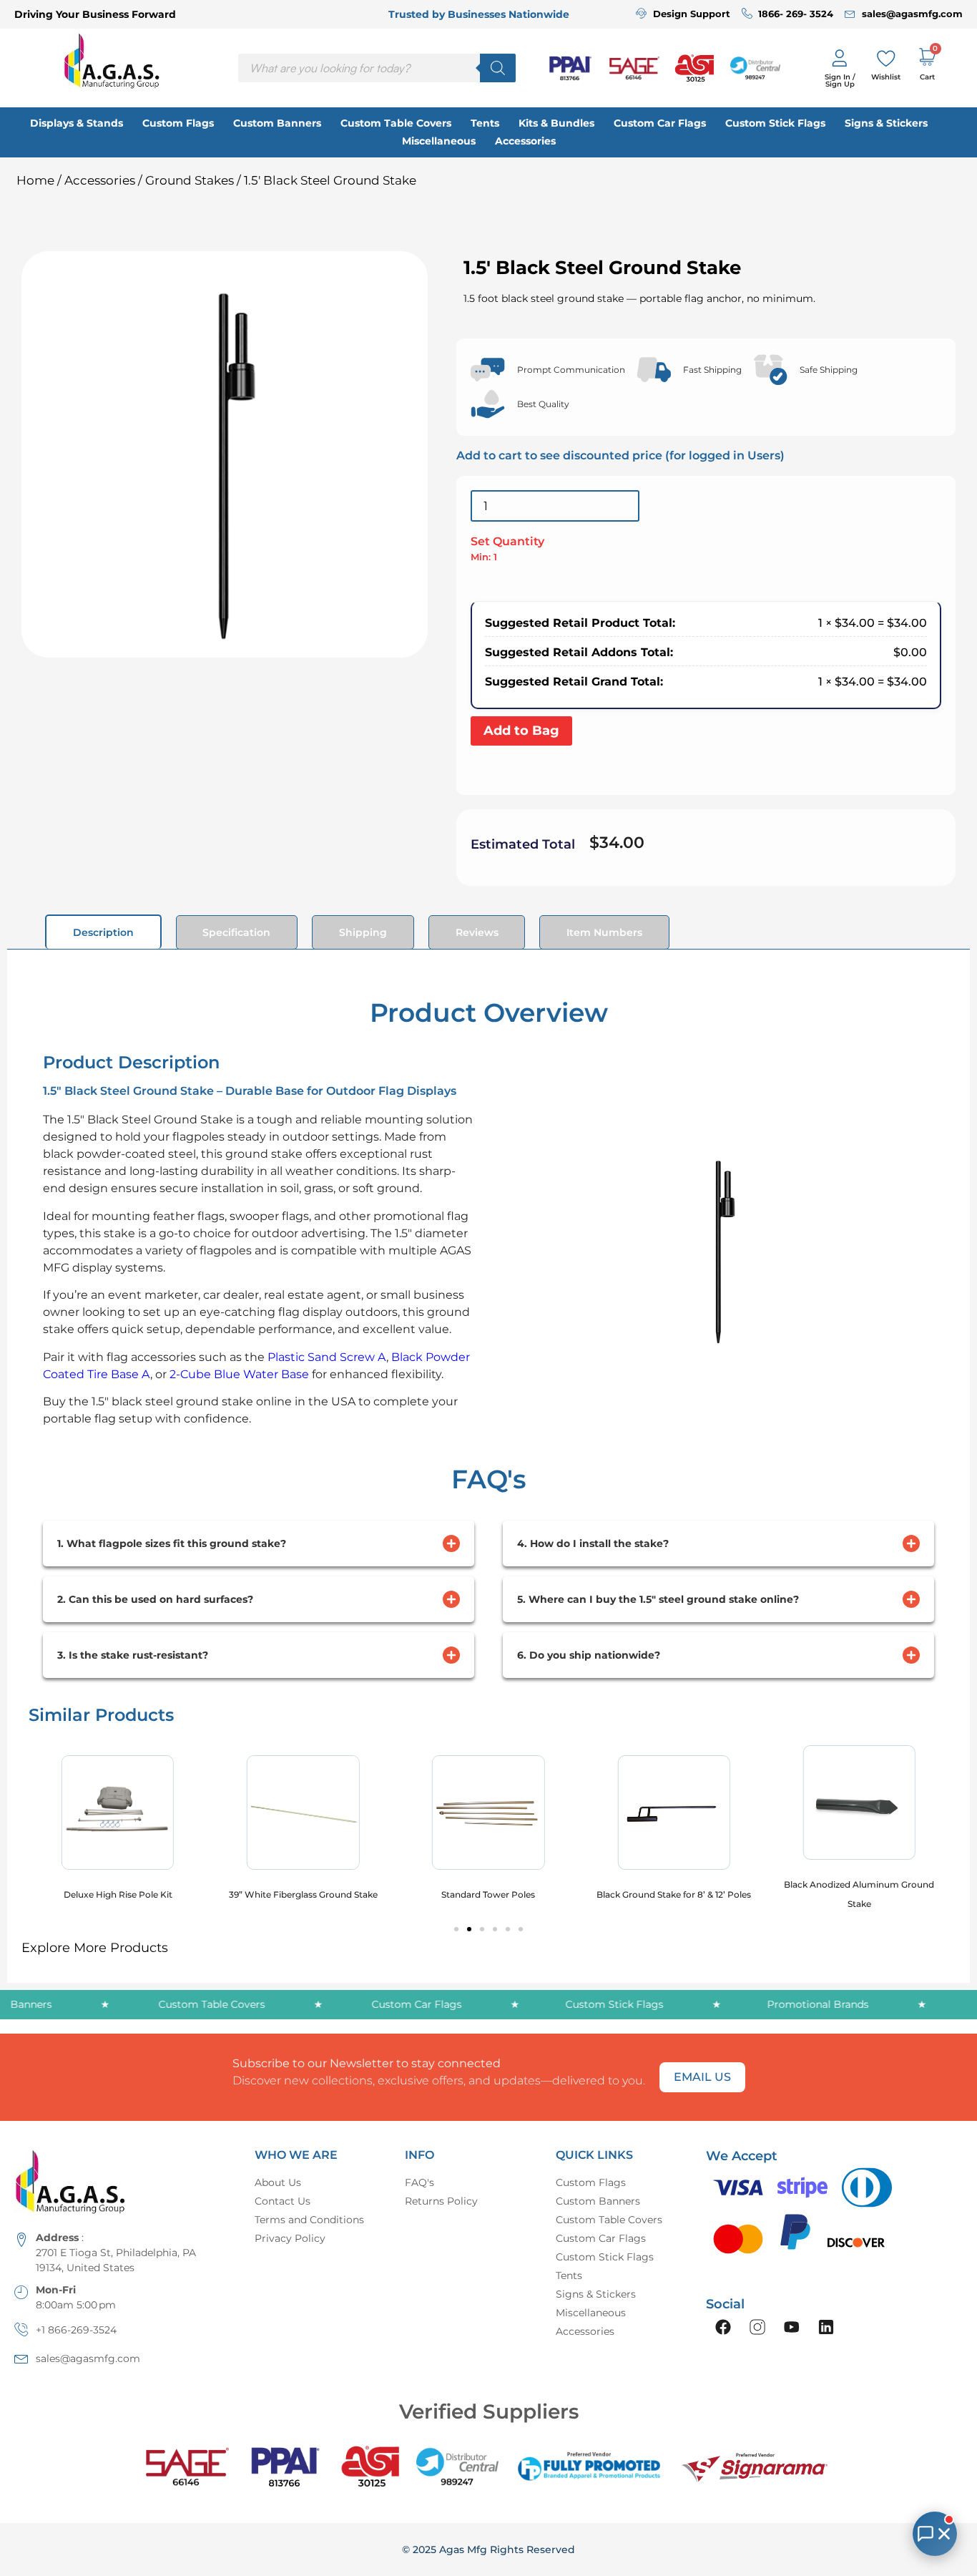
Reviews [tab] (477, 932)
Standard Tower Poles (488, 1894)
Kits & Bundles (556, 123)
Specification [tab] (236, 932)
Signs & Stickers (886, 123)
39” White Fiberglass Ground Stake (303, 1894)
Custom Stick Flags (775, 123)
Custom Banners (277, 123)
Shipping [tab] (363, 932)
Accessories (525, 141)
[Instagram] (757, 2327)
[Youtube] (792, 2327)
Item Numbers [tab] (604, 932)
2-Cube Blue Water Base (238, 1374)
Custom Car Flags (660, 123)
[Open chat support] (935, 2534)
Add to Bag (521, 731)
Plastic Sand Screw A (325, 1357)
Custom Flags (178, 123)
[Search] (498, 68)
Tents (485, 123)
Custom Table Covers (396, 123)
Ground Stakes (190, 180)
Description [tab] (103, 932)
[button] (456, 1929)
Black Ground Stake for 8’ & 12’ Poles (674, 1894)
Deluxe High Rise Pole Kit (118, 1894)
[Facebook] (723, 2327)
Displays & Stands (77, 123)
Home (35, 180)
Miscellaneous (439, 141)
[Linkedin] (826, 2327)
